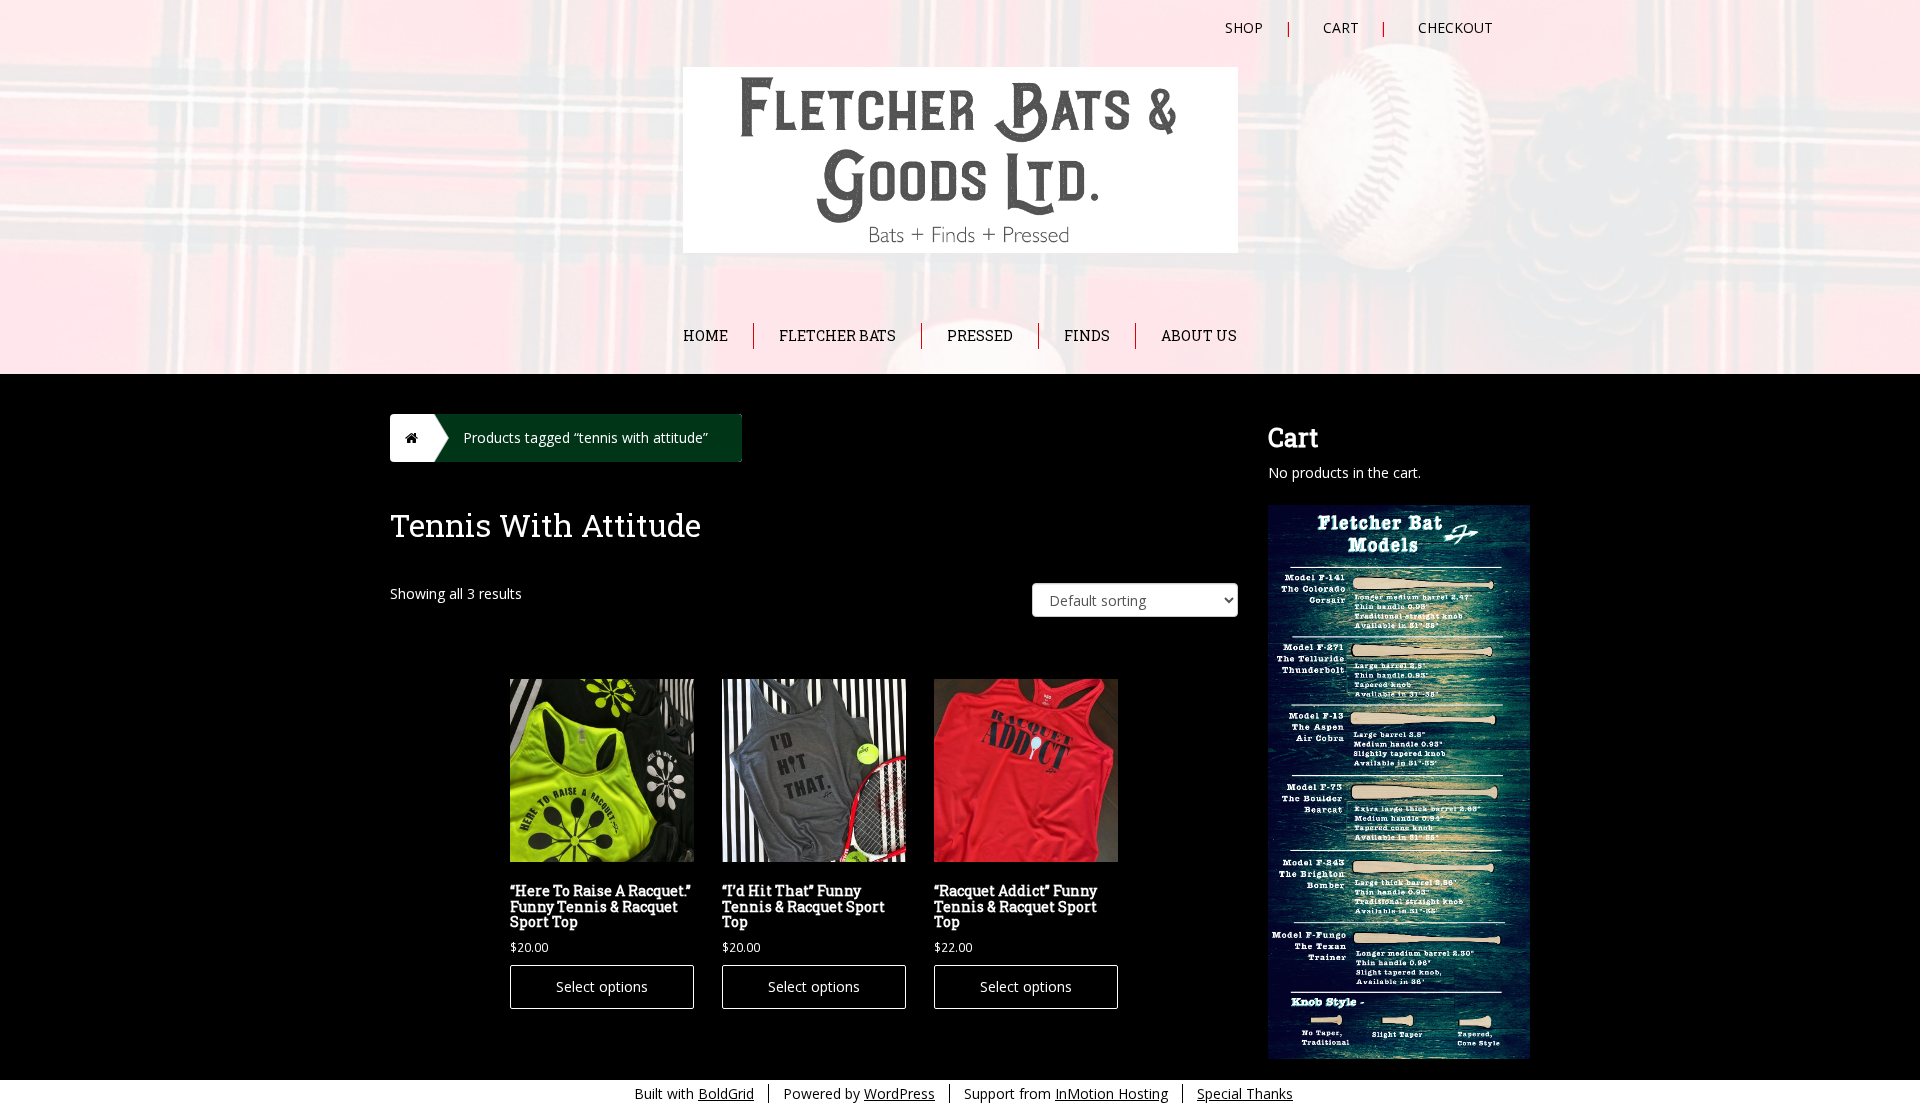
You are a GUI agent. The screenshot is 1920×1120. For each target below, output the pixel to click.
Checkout (1455, 27)
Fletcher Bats (837, 335)
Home (705, 335)
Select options (602, 986)
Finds (1087, 335)
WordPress (899, 1093)
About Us (1199, 335)
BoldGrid (726, 1093)
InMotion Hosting (1111, 1093)
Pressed (980, 335)
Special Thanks (1245, 1093)
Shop (1244, 27)
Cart (1341, 27)
